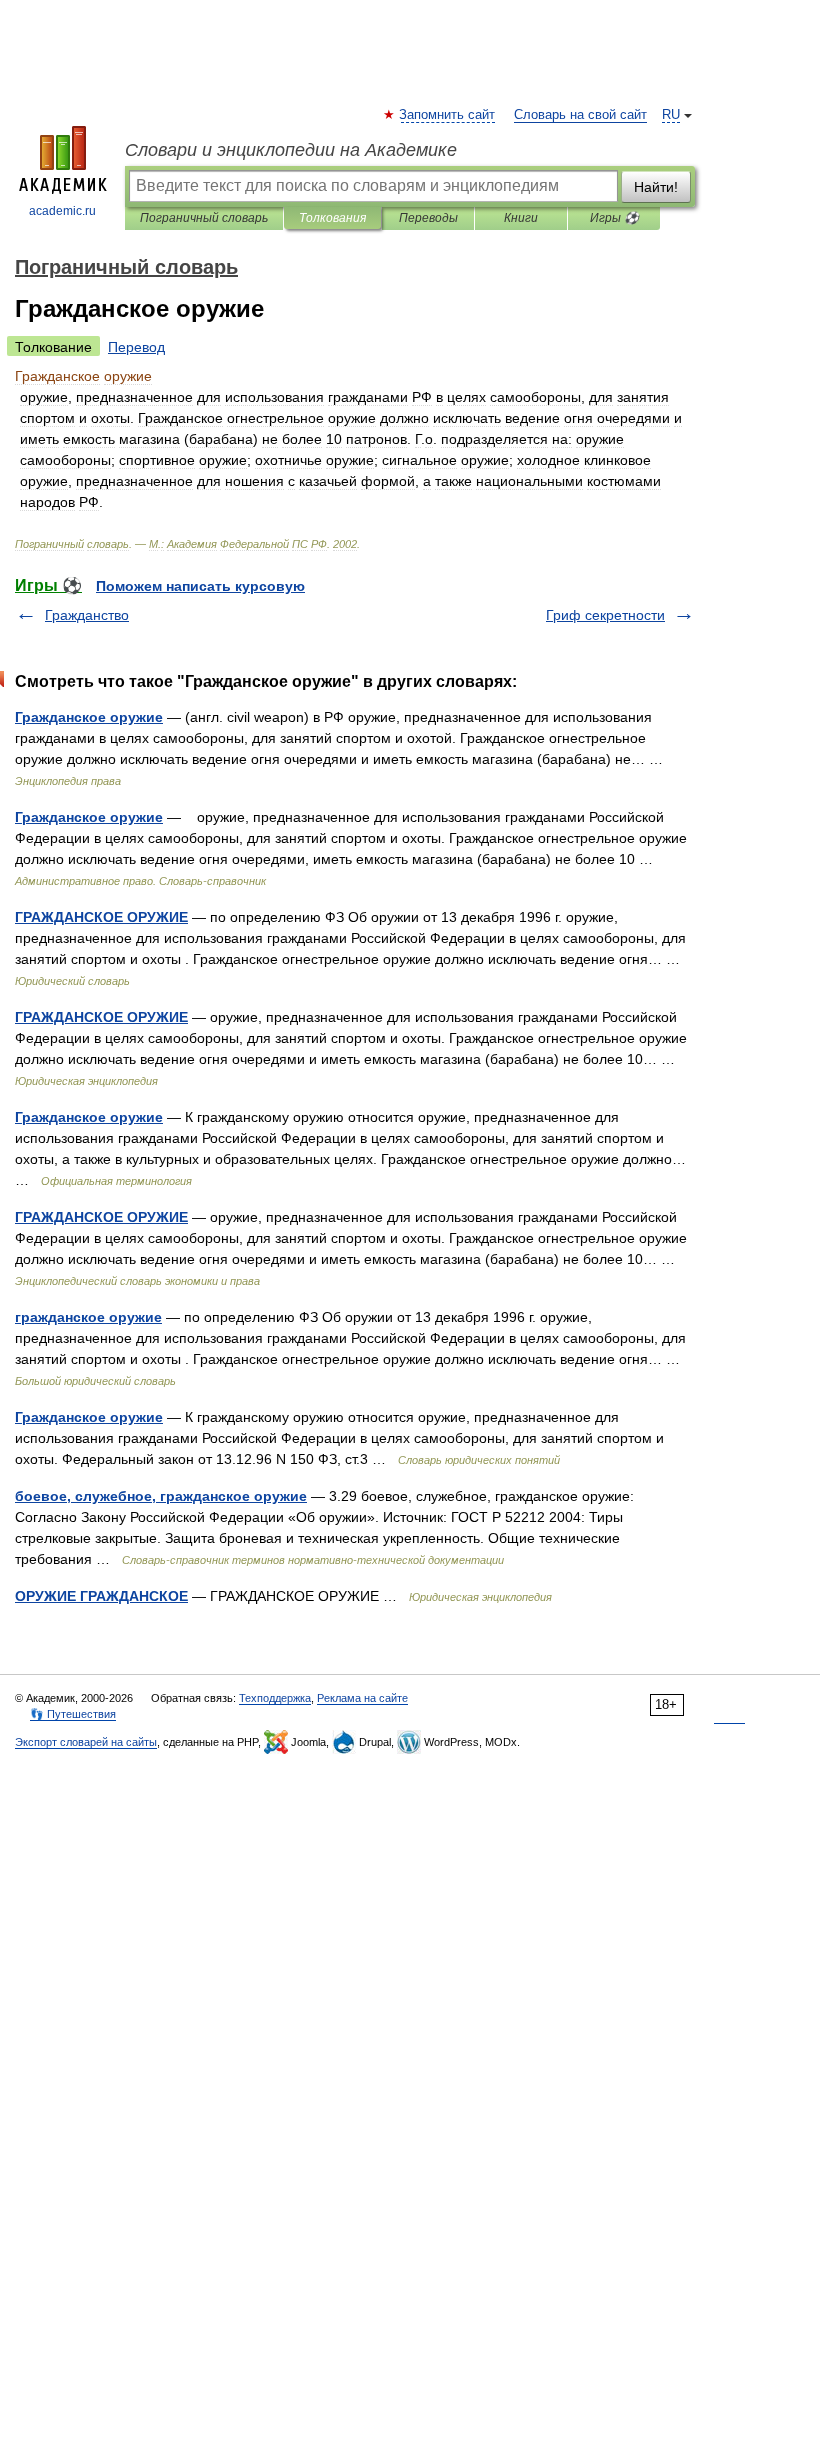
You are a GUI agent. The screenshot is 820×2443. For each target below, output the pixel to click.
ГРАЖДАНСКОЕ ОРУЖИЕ (101, 917)
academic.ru (62, 211)
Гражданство (87, 615)
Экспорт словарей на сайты (86, 1742)
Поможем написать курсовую (200, 586)
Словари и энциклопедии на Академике (291, 150)
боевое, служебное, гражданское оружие (161, 1496)
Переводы (428, 218)
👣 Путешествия (73, 1714)
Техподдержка (275, 1698)
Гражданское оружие (89, 717)
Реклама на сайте (362, 1698)
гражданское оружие (88, 1317)
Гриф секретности (605, 615)
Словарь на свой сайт (580, 115)
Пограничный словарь (204, 218)
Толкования (332, 218)
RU (671, 115)
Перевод (136, 347)
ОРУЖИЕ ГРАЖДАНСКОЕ (101, 1596)
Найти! (656, 187)
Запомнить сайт (448, 115)
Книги (521, 218)
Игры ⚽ (614, 218)
